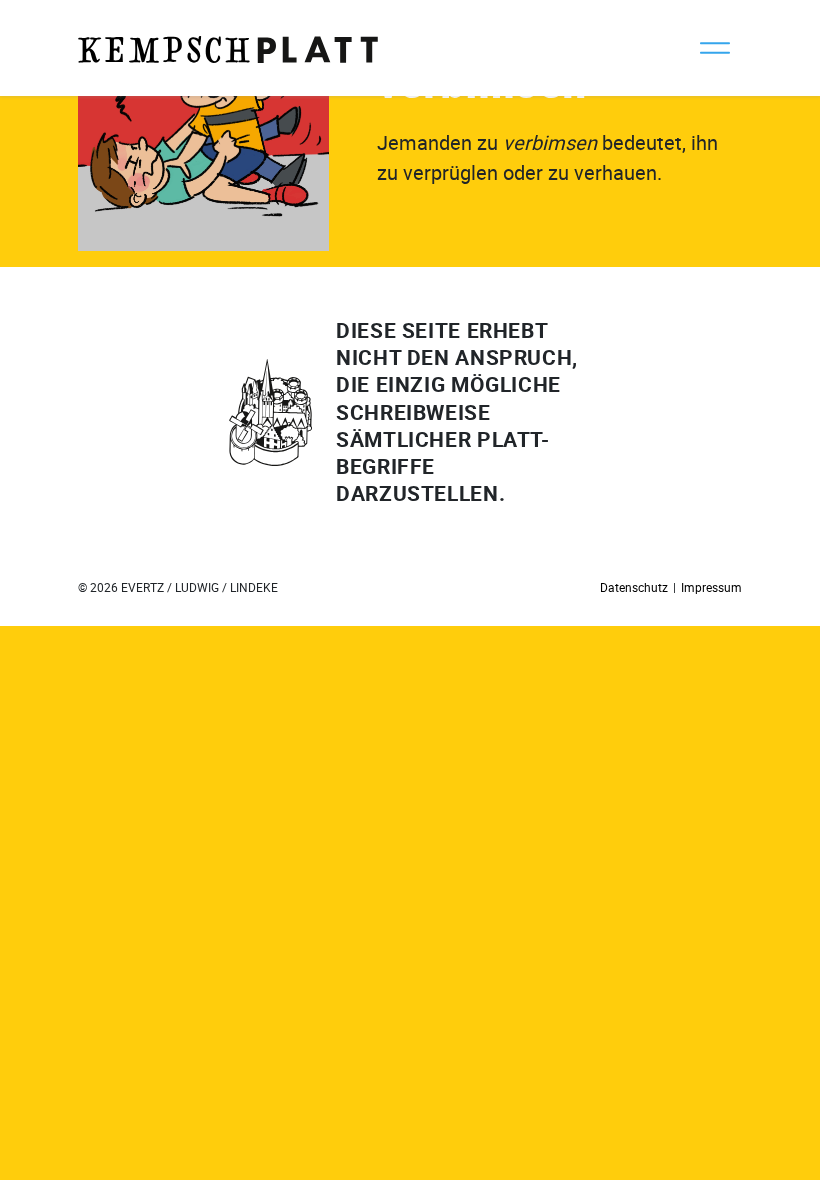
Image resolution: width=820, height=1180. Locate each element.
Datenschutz (634, 587)
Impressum (711, 587)
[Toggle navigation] (715, 48)
